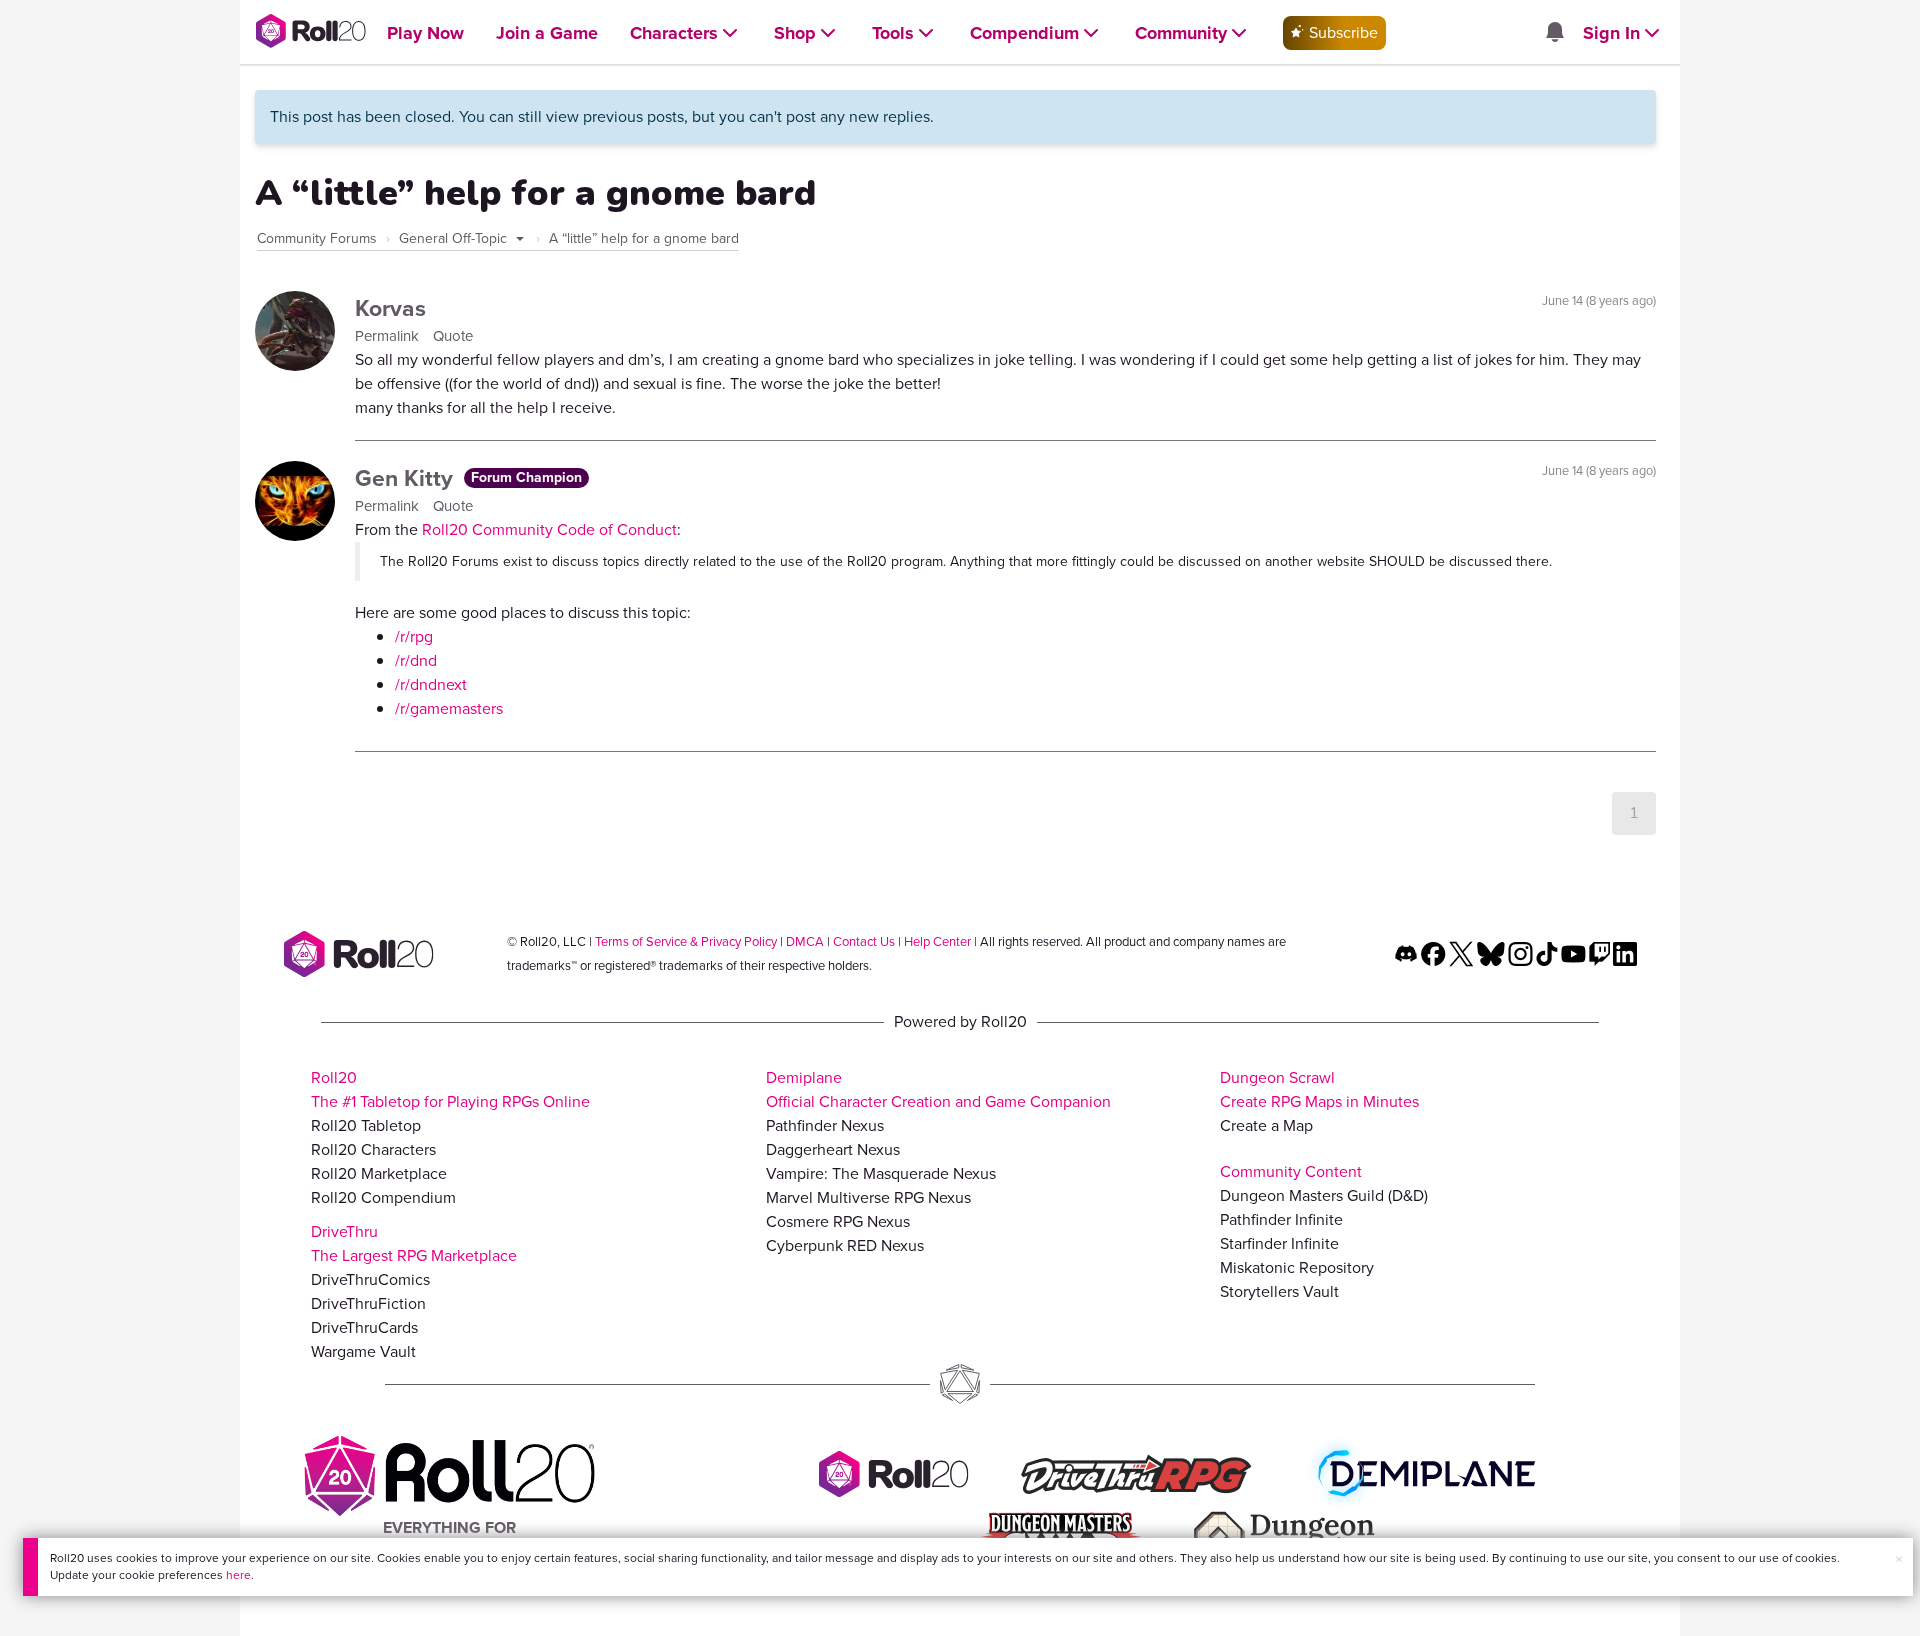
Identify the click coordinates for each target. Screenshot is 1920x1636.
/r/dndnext (431, 684)
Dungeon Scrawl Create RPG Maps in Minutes (1319, 1089)
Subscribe (1341, 32)
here (238, 1575)
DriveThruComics (370, 1279)
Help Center (937, 941)
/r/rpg (414, 636)
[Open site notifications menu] (1554, 33)
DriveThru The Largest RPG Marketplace (414, 1243)
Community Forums (317, 238)
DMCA (805, 941)
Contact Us (864, 941)
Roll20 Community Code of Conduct (549, 529)
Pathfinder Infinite (1281, 1219)
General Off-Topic (455, 238)
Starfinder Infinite (1279, 1243)
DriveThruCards (364, 1327)
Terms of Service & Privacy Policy (686, 941)
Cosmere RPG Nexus (838, 1221)
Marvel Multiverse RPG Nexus (868, 1197)
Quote (453, 336)
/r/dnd (416, 660)
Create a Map (1266, 1125)
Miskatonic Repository (1297, 1267)
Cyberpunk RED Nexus (845, 1245)
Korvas (390, 308)
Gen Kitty (407, 478)
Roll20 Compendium (383, 1197)
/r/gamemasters (449, 708)
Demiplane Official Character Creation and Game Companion (938, 1089)
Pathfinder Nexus (825, 1125)
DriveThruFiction (368, 1303)
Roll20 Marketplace (379, 1173)
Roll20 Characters (373, 1149)
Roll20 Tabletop (366, 1125)
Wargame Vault (363, 1351)
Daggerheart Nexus (833, 1149)
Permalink (389, 336)
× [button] (1899, 1559)
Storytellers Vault (1279, 1291)
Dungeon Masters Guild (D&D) (1324, 1195)
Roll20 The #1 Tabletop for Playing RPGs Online (450, 1089)
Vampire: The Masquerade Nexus (881, 1173)
